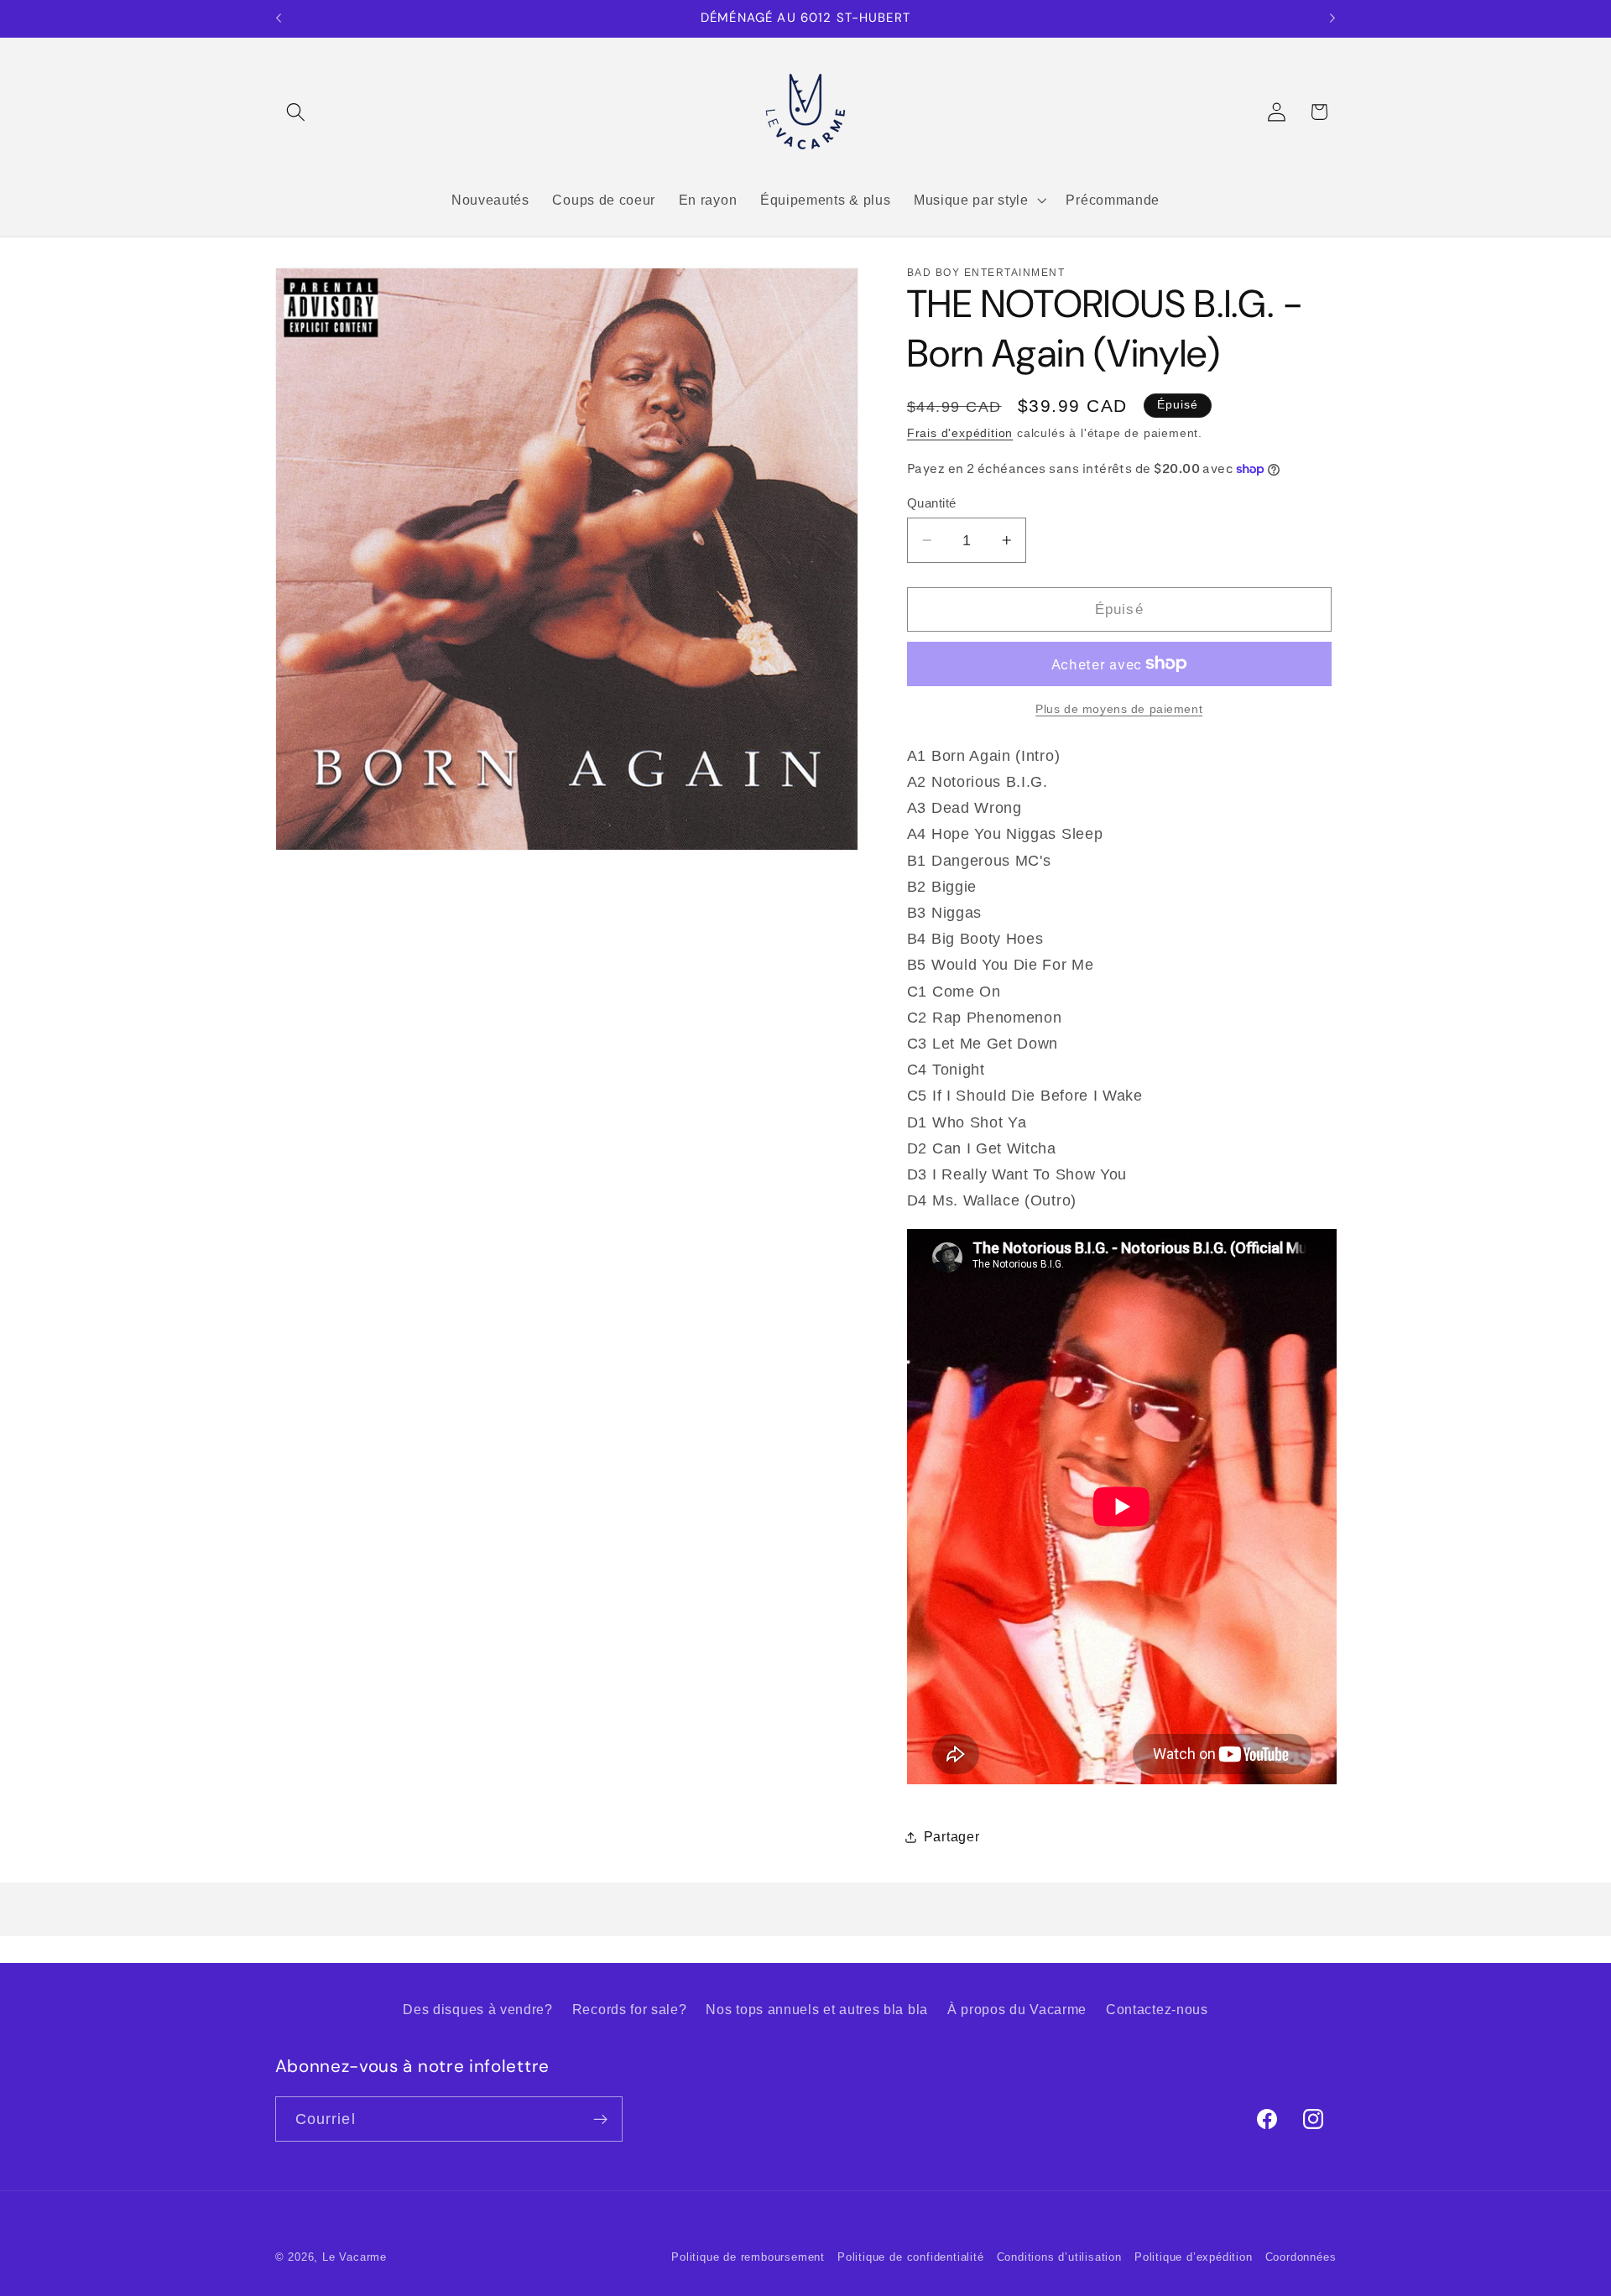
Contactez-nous (1157, 2009)
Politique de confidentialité (911, 2257)
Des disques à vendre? (478, 2009)
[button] (297, 112)
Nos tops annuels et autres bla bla (816, 2009)
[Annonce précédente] (279, 18)
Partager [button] (952, 1836)
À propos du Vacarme (1017, 2009)
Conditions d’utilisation (1059, 2257)
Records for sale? (630, 2009)
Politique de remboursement (748, 2257)
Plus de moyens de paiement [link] (1119, 709)
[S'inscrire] (600, 2119)
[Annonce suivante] (1332, 18)
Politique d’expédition (1194, 2257)
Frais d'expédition (960, 433)
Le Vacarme (355, 2257)
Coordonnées (1301, 2257)
